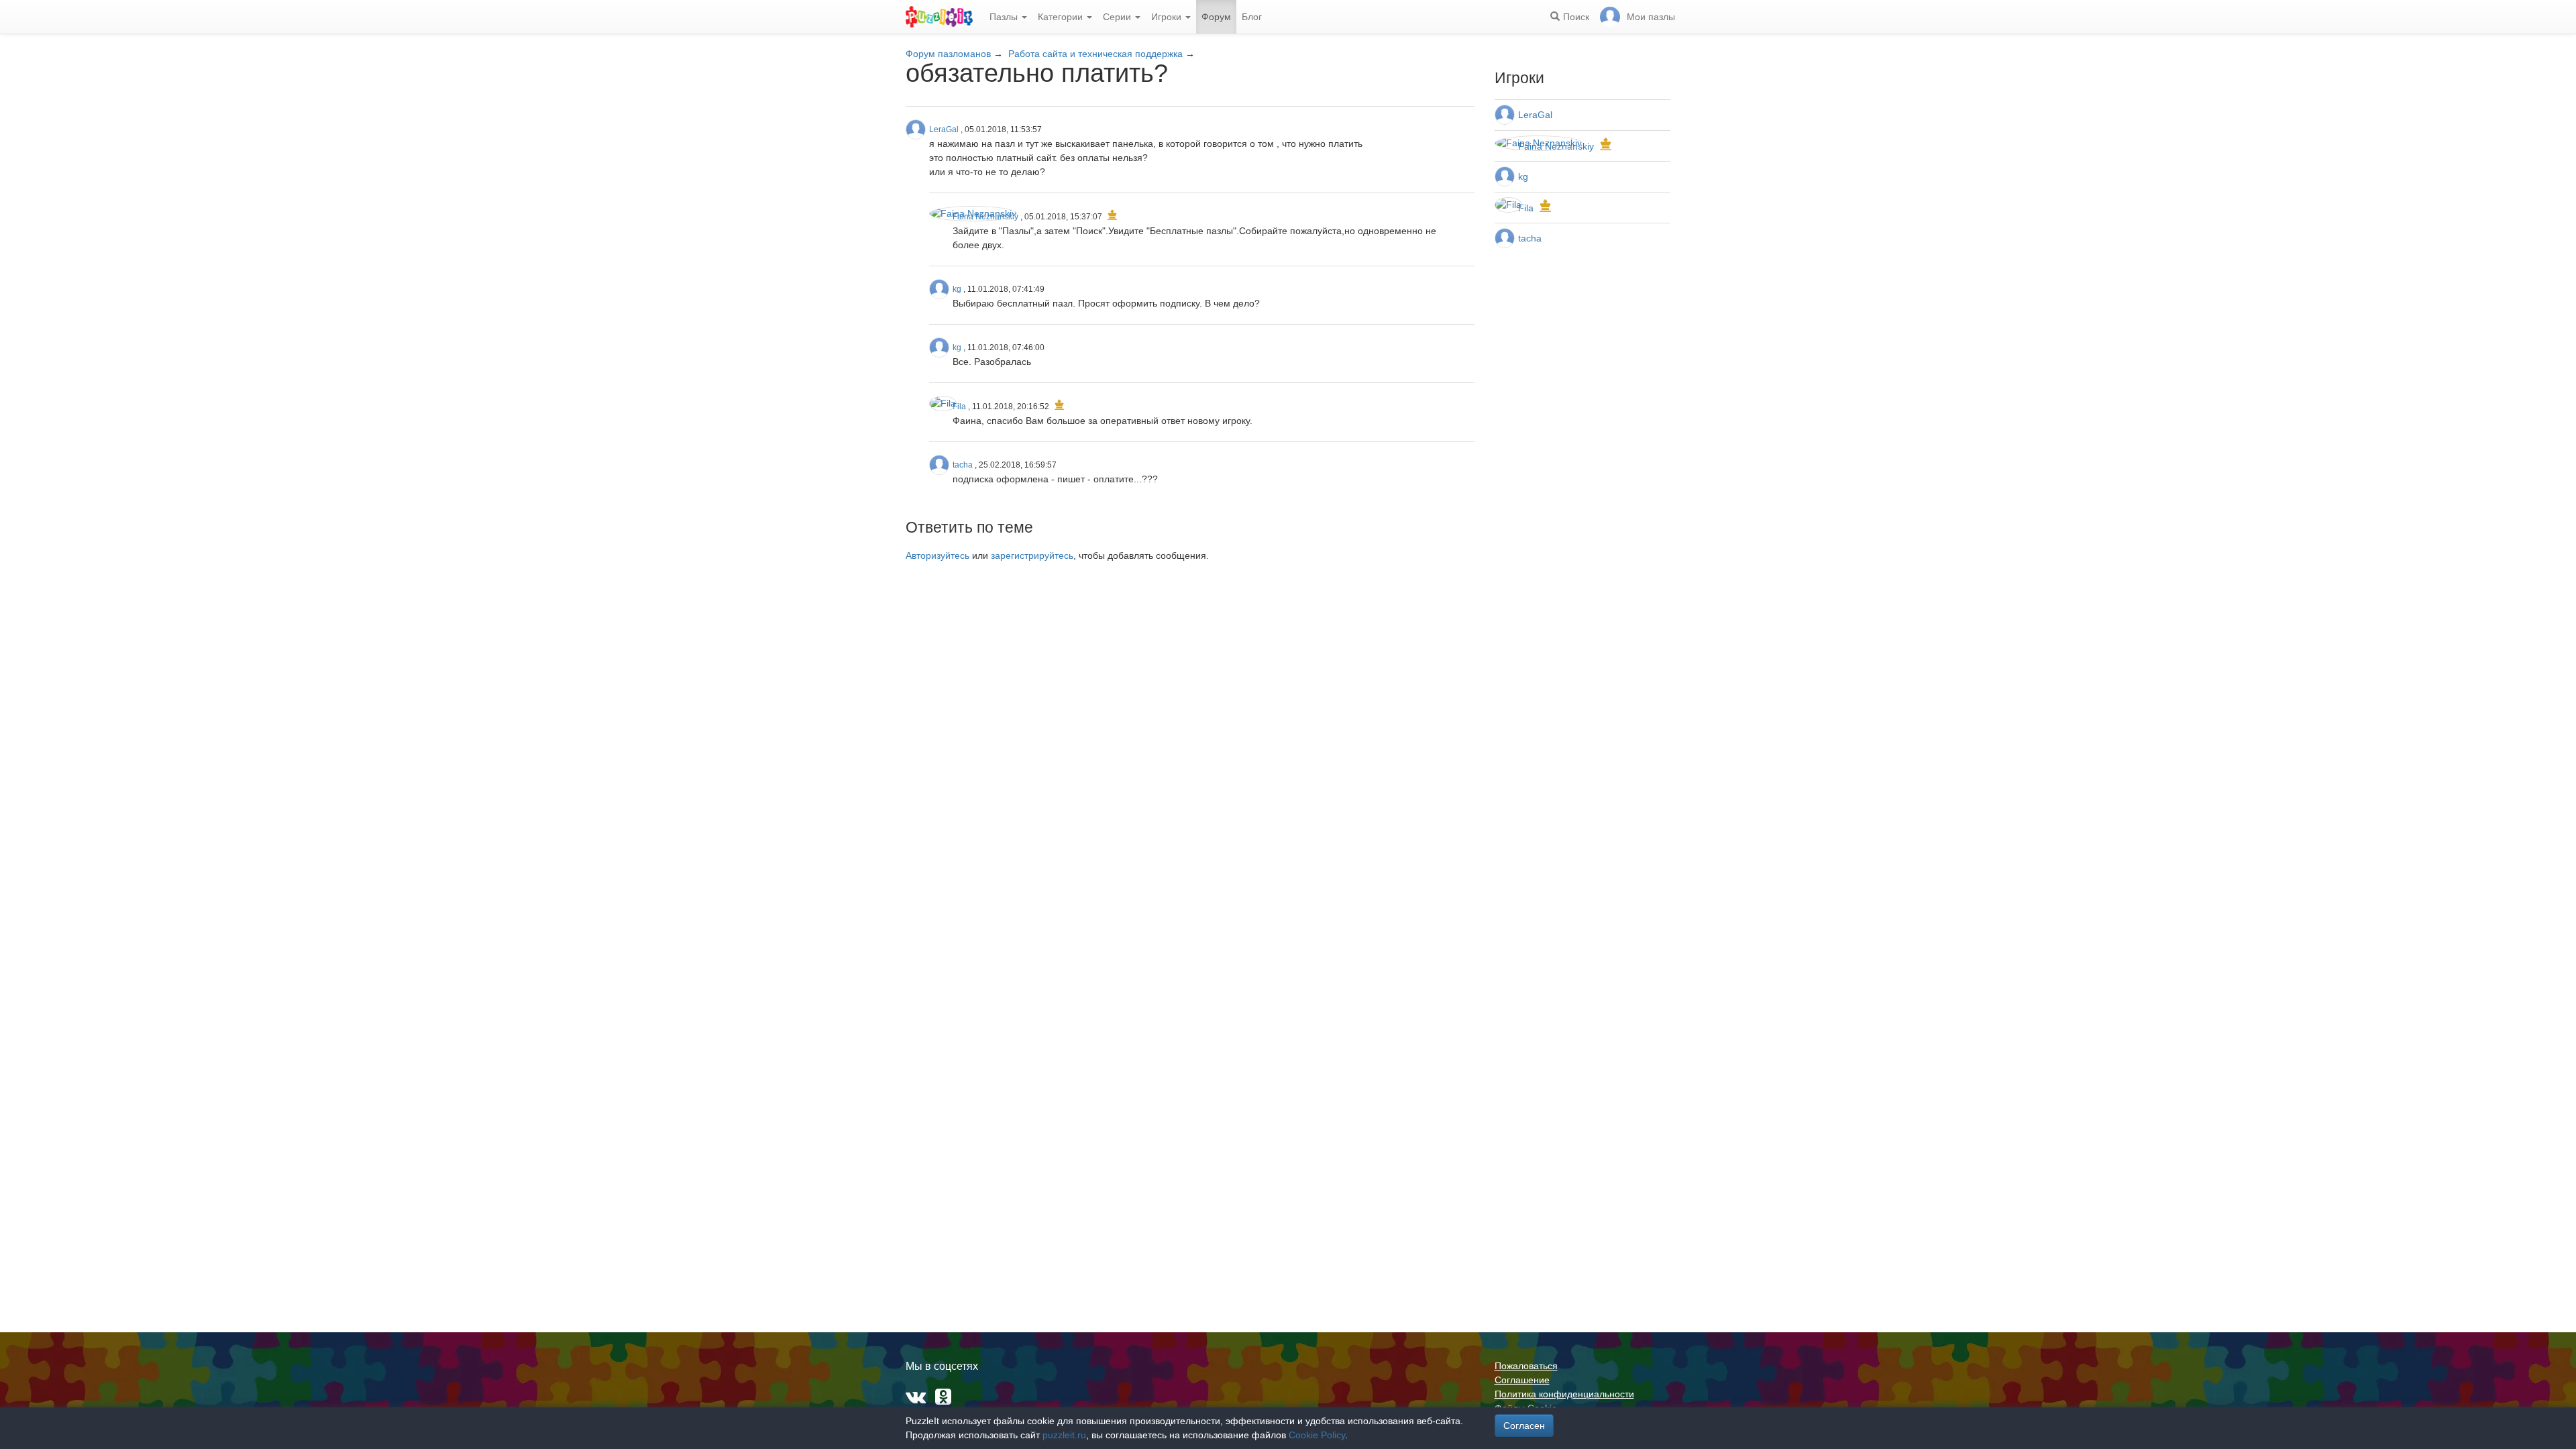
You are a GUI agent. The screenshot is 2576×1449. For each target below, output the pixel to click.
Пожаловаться (1526, 1366)
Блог (1252, 17)
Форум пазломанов (948, 54)
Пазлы (1005, 17)
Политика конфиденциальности (1564, 1394)
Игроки (1168, 17)
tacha (963, 465)
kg (957, 289)
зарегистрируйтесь (1032, 555)
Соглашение (1522, 1380)
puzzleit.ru (1064, 1435)
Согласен (1524, 1426)
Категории (1062, 17)
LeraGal (944, 129)
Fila (959, 407)
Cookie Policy (1317, 1435)
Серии (1118, 17)
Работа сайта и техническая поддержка (1095, 54)
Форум (1216, 17)
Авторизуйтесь (937, 555)
